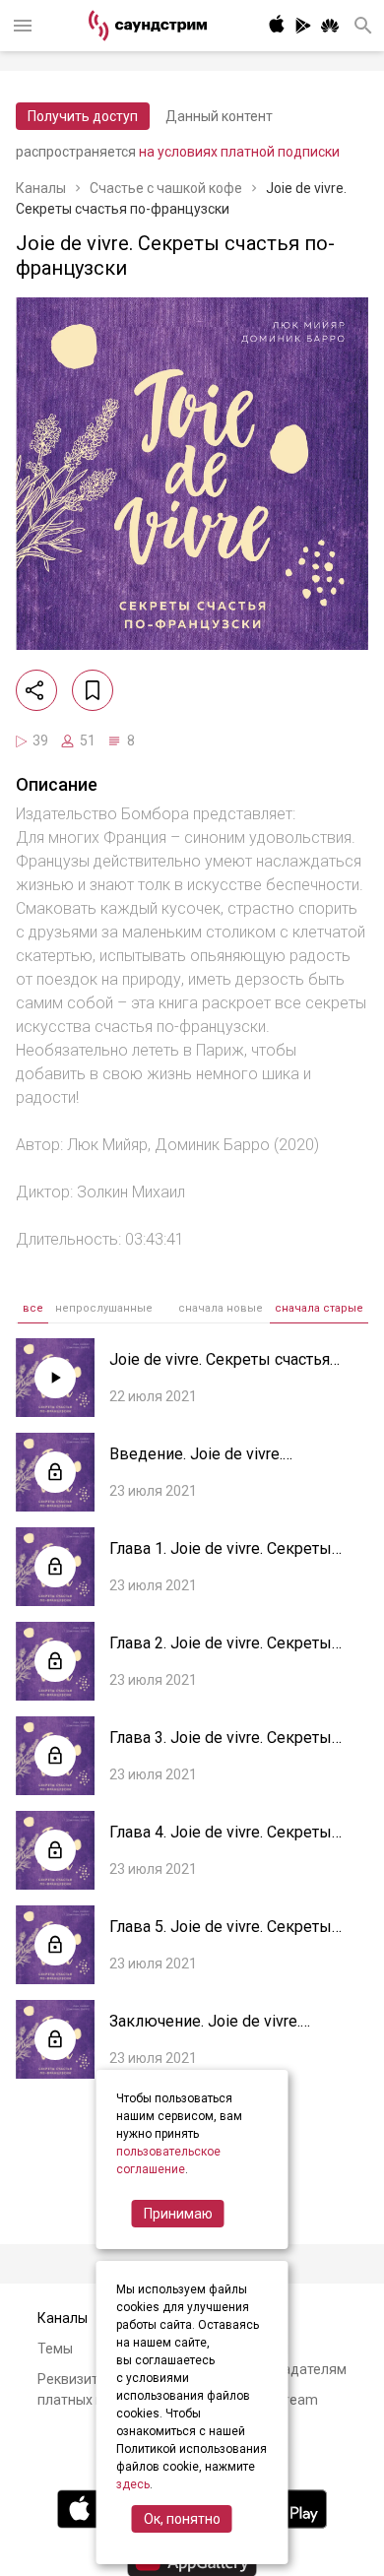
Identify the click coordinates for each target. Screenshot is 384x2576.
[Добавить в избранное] (93, 690)
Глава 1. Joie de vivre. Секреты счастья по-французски (221, 1558)
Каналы (41, 188)
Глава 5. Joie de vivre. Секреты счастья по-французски (221, 1936)
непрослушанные (104, 1308)
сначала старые (319, 1308)
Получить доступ (83, 116)
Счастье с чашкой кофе (166, 188)
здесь (133, 2484)
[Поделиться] (36, 690)
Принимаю (178, 2214)
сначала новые (221, 1308)
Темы (55, 2349)
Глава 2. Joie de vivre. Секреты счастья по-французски (221, 1653)
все (33, 1308)
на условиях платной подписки (239, 152)
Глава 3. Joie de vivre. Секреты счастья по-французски (221, 1747)
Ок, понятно (182, 2519)
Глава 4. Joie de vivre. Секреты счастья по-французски (221, 1842)
